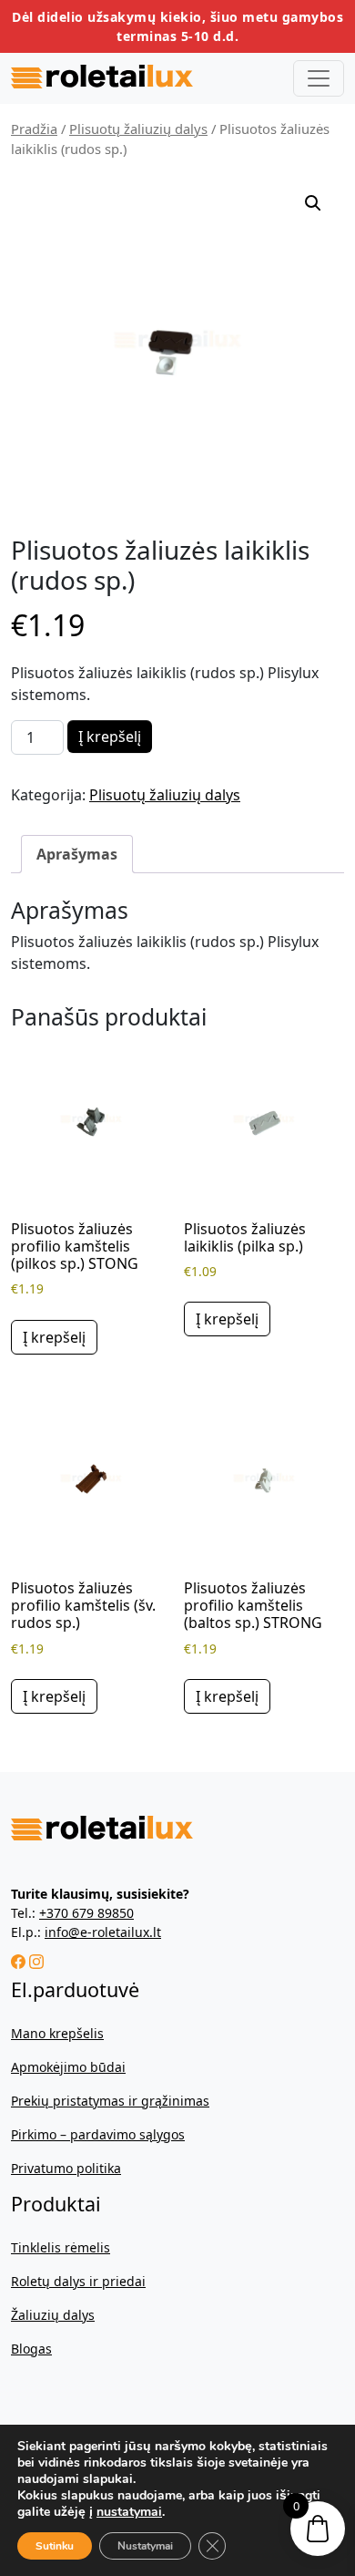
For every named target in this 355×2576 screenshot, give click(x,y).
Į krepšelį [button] (54, 1337)
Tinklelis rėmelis (61, 2247)
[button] (313, 203)
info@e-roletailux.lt (103, 1932)
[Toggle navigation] (319, 78)
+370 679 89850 (86, 1913)
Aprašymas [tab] (77, 854)
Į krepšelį (110, 737)
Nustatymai (145, 2546)
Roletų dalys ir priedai (78, 2281)
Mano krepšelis (57, 2033)
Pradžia (34, 129)
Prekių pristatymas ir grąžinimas (110, 2101)
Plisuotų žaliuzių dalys (138, 129)
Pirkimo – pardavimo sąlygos (98, 2134)
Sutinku (55, 2546)
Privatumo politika (66, 2168)
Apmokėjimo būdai (68, 2067)
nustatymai (129, 2512)
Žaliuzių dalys (53, 2315)
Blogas (31, 2349)
